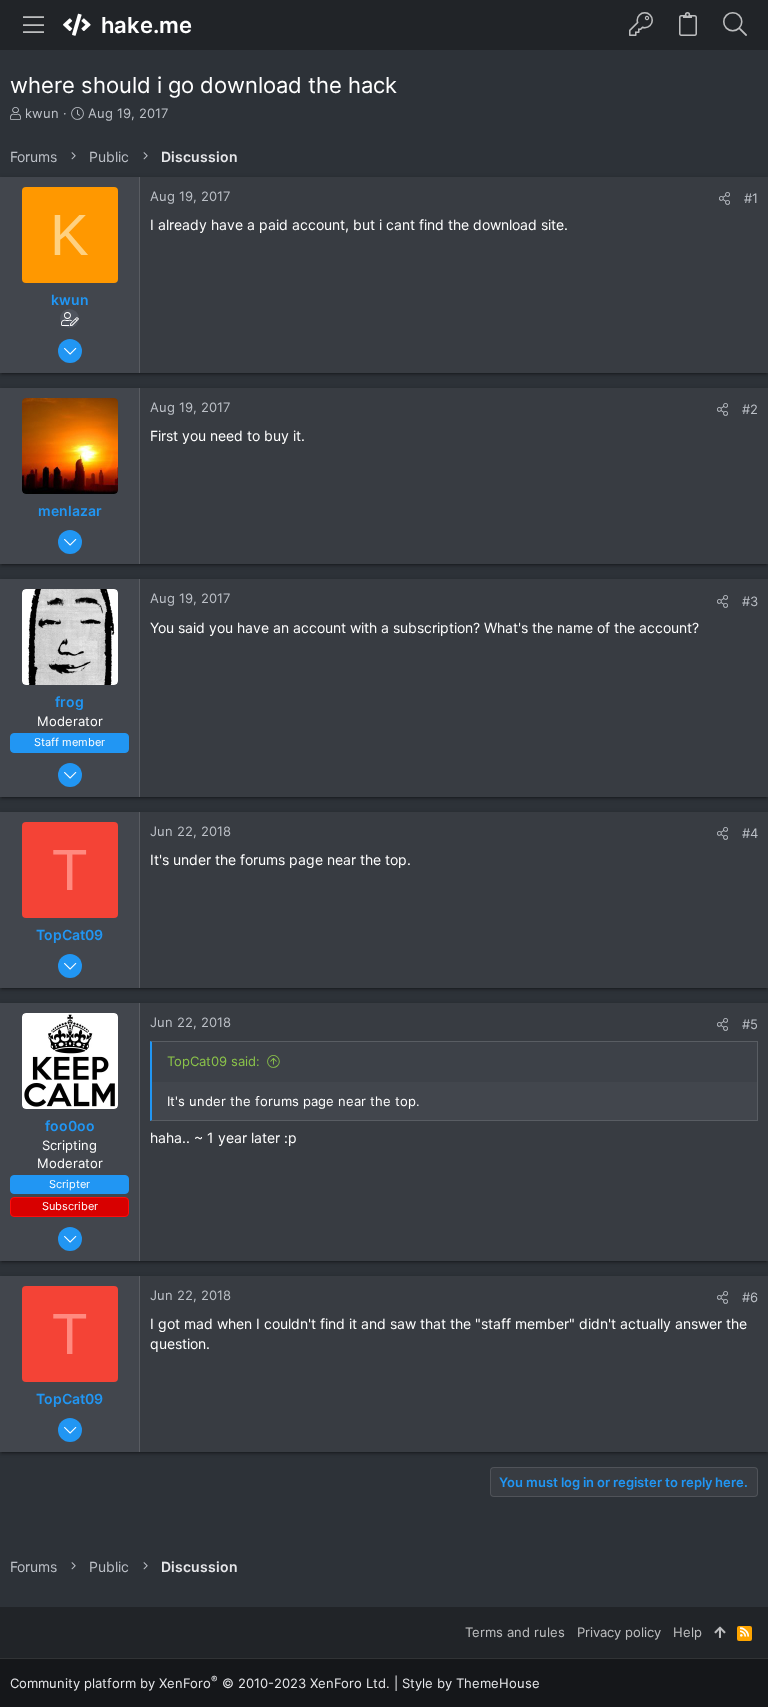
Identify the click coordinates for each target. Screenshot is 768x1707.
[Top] (719, 1632)
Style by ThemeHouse (471, 1683)
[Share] (724, 198)
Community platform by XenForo (200, 1683)
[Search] (734, 25)
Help (687, 1632)
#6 (750, 1297)
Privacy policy (619, 1632)
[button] (34, 25)
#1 (751, 198)
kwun (42, 113)
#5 (750, 1024)
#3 (750, 601)
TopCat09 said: (213, 1061)
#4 (750, 833)
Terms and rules (515, 1632)
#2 (750, 409)
